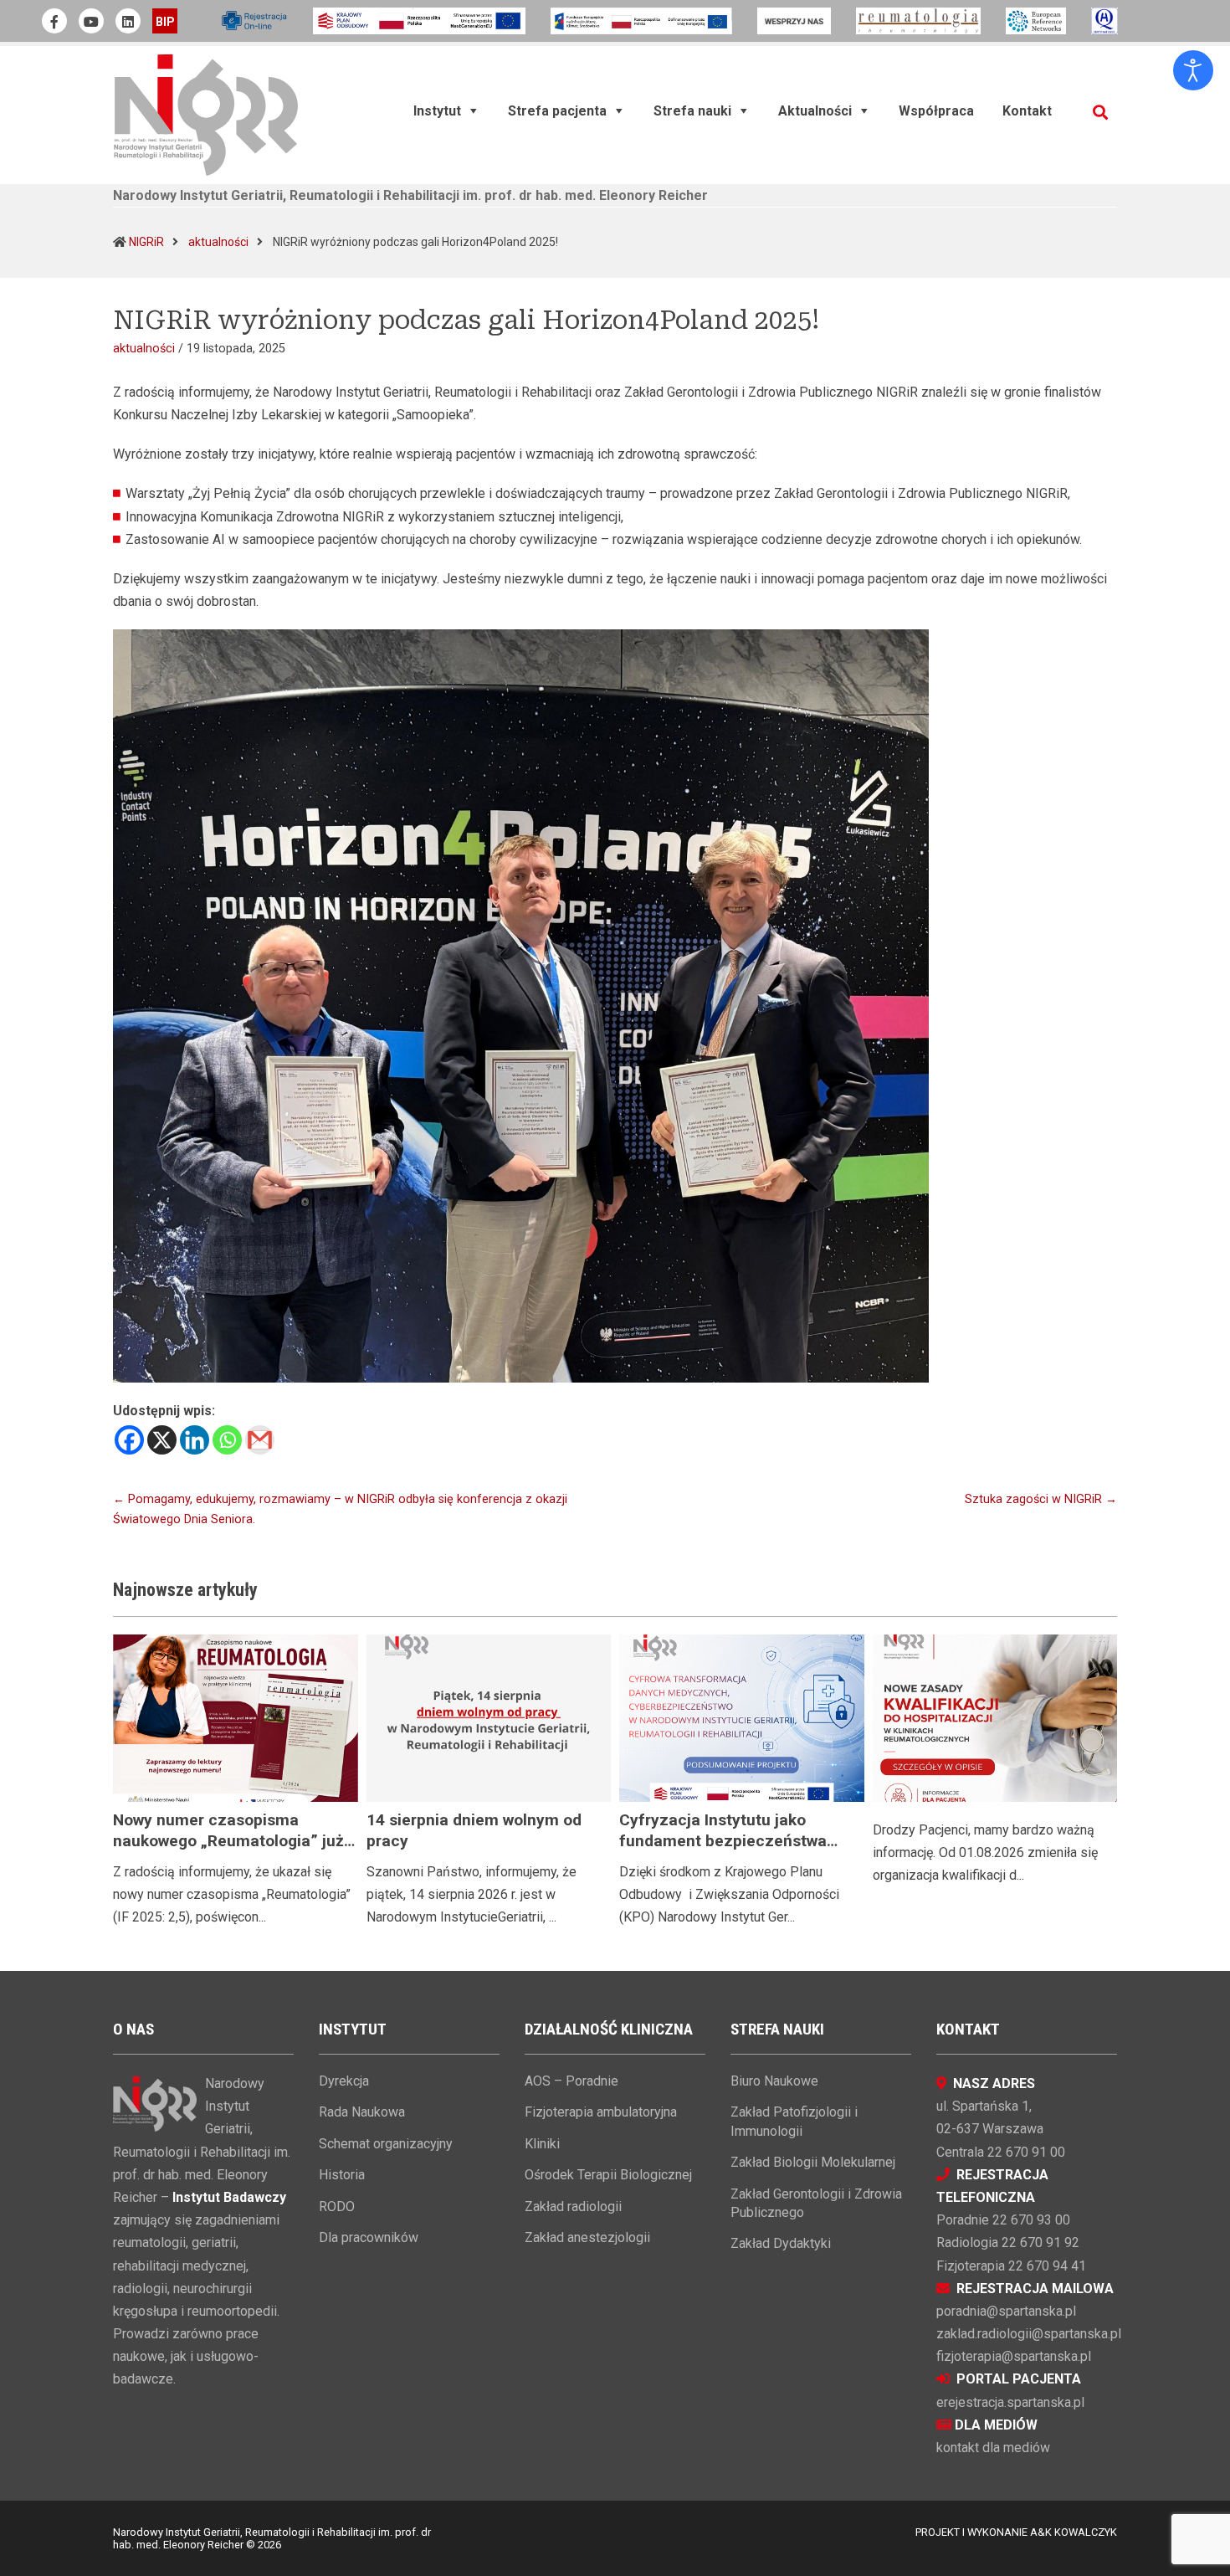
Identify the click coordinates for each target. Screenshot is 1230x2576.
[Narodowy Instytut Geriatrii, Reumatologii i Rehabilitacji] (206, 114)
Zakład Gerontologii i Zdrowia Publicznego (816, 2203)
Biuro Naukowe (774, 2081)
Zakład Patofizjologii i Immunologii (794, 2121)
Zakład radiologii (573, 2207)
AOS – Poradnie (571, 2081)
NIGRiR (146, 242)
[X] (162, 1440)
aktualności (218, 242)
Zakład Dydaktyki (781, 2243)
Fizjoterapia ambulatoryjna (601, 2112)
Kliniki (542, 2144)
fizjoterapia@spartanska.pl (1014, 2356)
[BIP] (165, 21)
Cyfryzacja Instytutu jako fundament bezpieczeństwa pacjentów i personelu (723, 1841)
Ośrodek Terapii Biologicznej (608, 2175)
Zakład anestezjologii (587, 2237)
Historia (342, 2175)
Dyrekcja (344, 2081)
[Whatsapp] (227, 1440)
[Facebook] (129, 1440)
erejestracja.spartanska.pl (1010, 2402)
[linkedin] (128, 21)
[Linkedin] (195, 1440)
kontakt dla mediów (993, 2448)
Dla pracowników (369, 2237)
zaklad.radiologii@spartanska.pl (1029, 2334)
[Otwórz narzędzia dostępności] (1193, 70)
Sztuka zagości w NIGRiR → (1041, 1499)
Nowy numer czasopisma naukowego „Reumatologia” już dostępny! (228, 1841)
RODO (337, 2207)
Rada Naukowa (362, 2112)
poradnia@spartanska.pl (1006, 2311)
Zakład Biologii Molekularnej (813, 2162)
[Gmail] (260, 1440)
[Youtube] (91, 21)
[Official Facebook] (54, 21)
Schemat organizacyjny (386, 2144)
